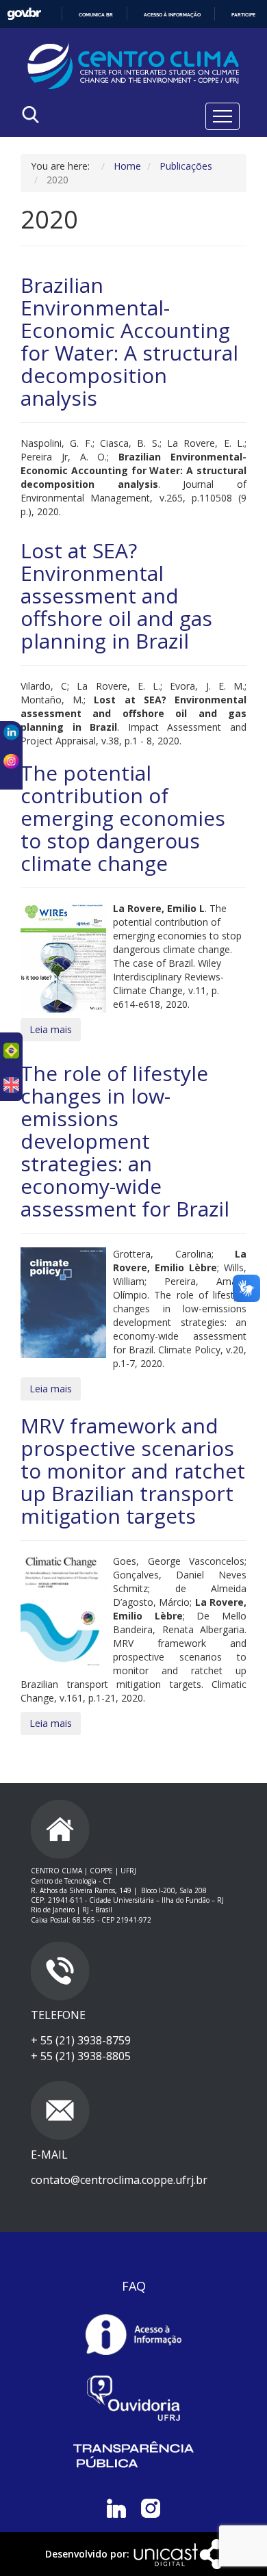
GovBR (24, 14)
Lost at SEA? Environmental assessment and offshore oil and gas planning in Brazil (116, 596)
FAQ (134, 2286)
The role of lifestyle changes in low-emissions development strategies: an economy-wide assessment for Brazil (125, 1141)
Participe (243, 15)
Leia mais (51, 1029)
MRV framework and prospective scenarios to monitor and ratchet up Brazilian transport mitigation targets (133, 1471)
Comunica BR (96, 15)
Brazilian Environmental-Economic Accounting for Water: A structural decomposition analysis (129, 341)
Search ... (76, 149)
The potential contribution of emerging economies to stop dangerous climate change (123, 818)
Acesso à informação (172, 15)
